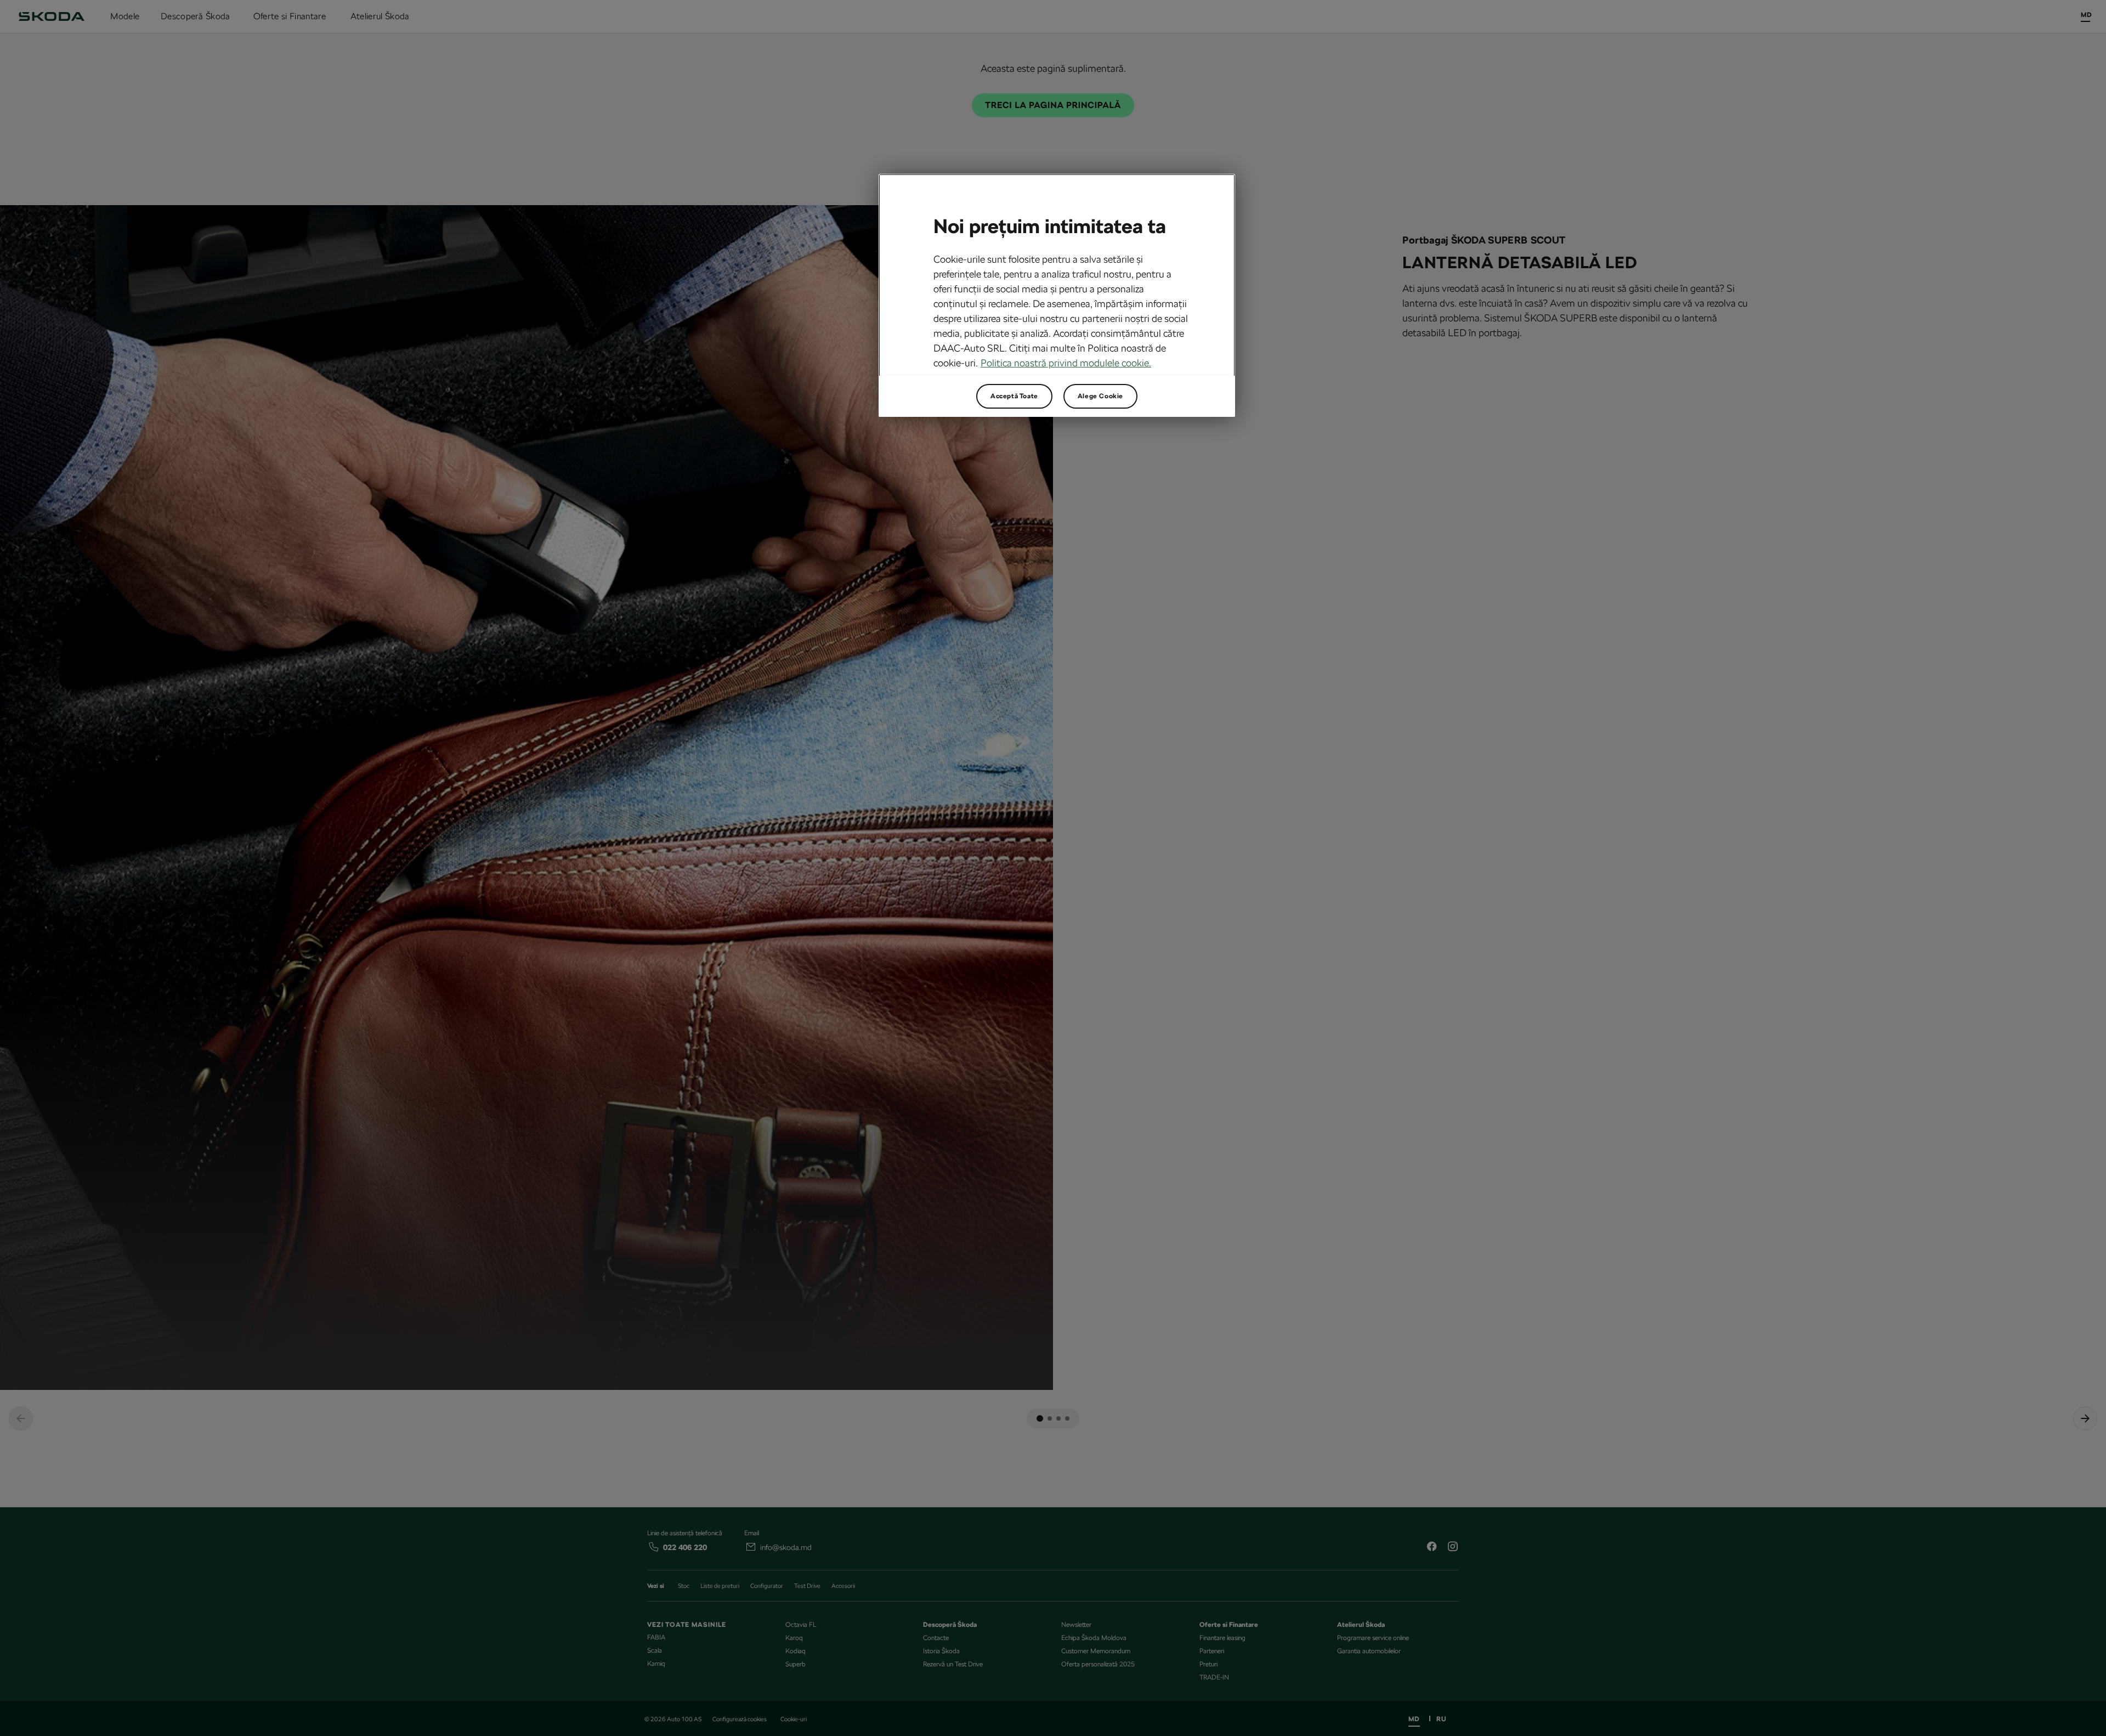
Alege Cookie (1100, 396)
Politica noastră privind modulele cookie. (1066, 363)
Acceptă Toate (1014, 396)
